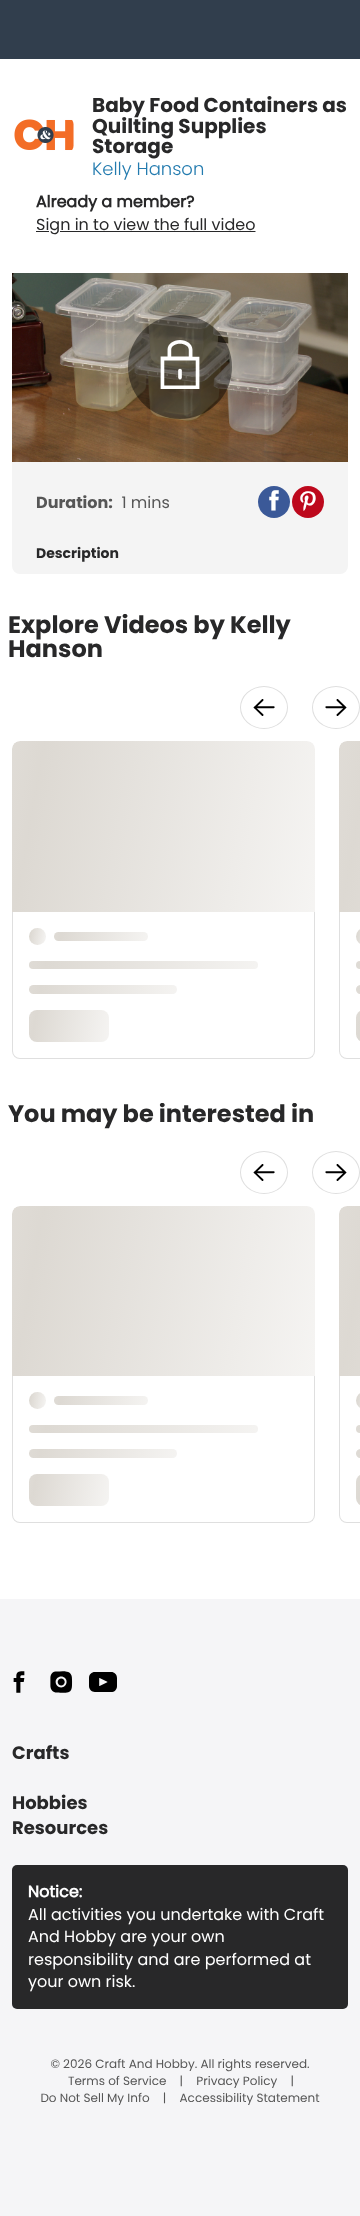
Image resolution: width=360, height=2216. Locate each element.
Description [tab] (77, 553)
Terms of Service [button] (117, 2082)
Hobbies (50, 1803)
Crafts (40, 1753)
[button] (274, 502)
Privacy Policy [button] (236, 2082)
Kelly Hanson (148, 169)
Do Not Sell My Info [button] (94, 2099)
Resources (60, 1828)
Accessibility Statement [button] (250, 2099)
